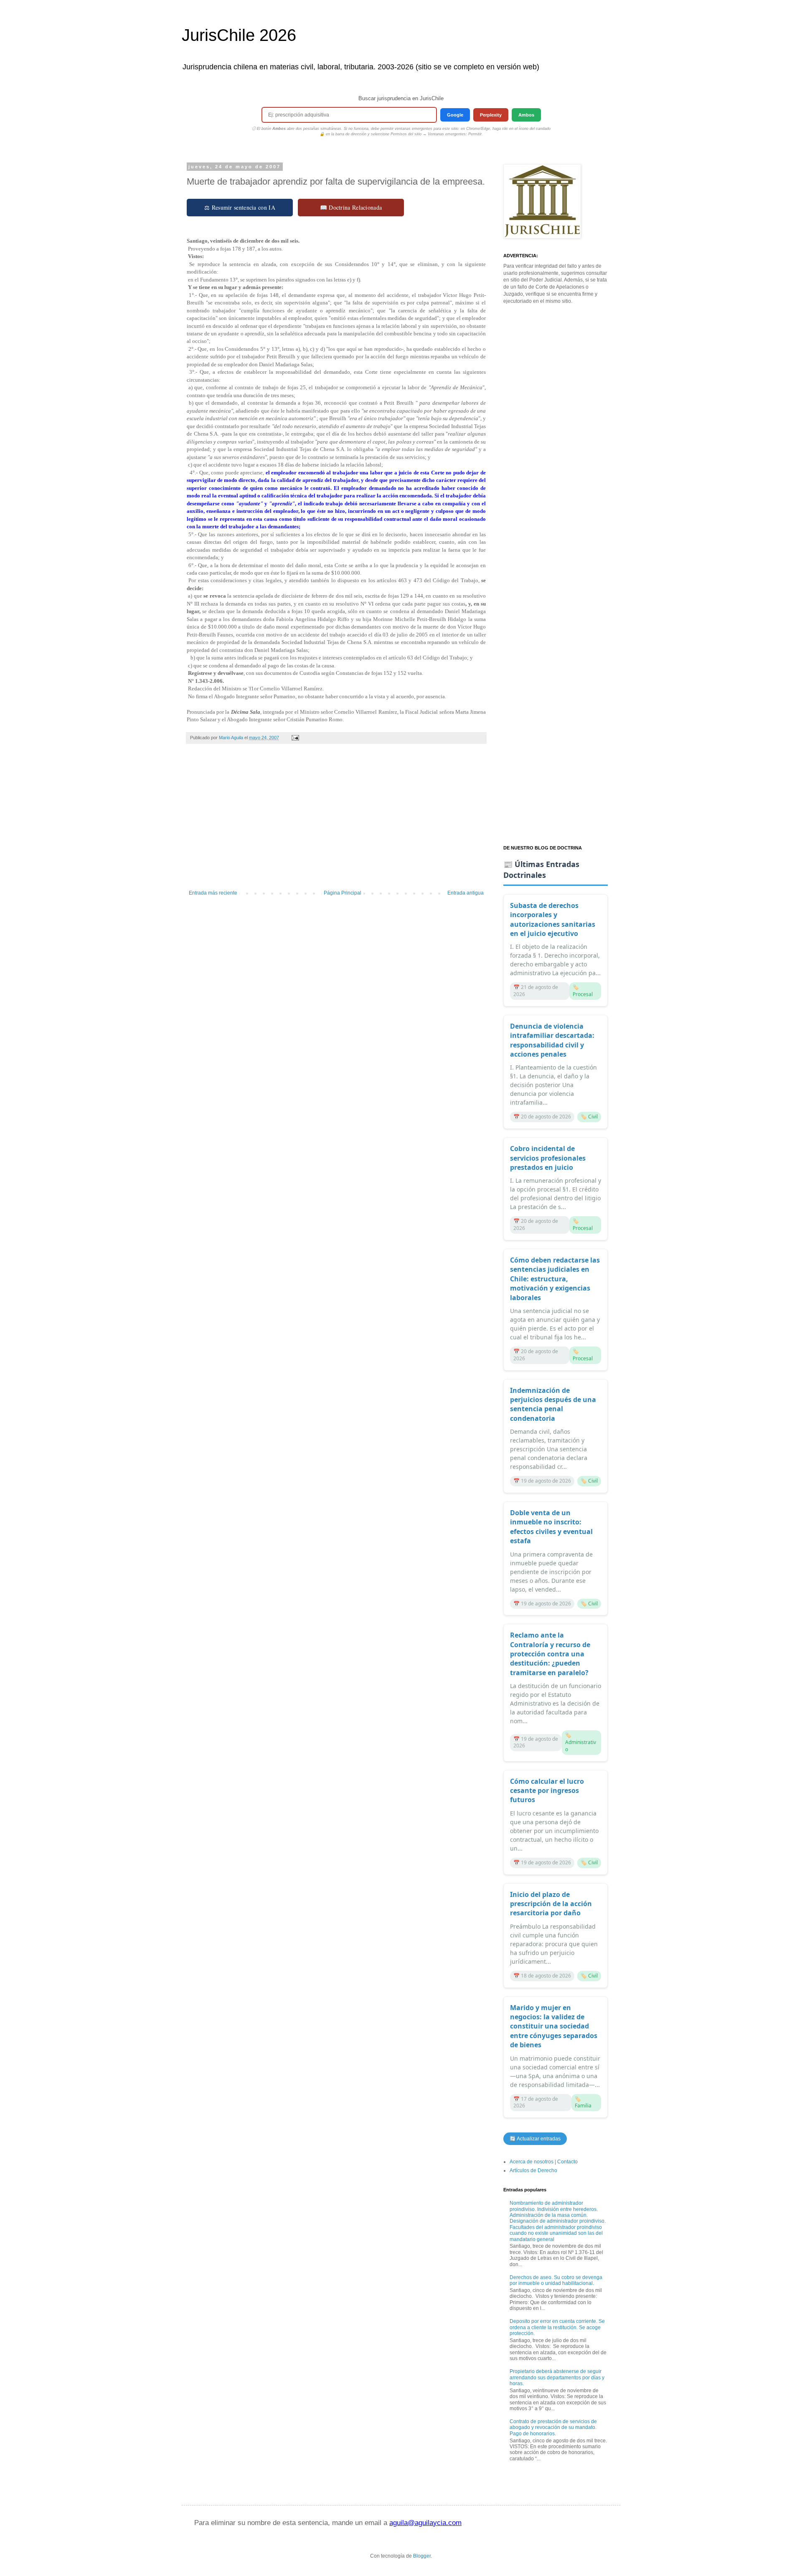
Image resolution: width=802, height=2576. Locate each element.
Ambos (526, 115)
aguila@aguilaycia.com (425, 2523)
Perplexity (491, 115)
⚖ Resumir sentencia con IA (240, 207)
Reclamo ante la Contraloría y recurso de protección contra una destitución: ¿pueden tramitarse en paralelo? (550, 1654)
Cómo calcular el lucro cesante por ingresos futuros (547, 1791)
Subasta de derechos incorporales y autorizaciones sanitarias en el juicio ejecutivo (553, 919)
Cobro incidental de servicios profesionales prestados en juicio (548, 1158)
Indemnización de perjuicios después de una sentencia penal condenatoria (553, 1404)
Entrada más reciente (213, 893)
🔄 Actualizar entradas (535, 2139)
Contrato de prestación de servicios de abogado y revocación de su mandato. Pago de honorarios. (553, 2428)
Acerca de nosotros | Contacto (544, 2162)
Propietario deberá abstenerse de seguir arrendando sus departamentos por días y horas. (557, 2377)
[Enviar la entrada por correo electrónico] (295, 738)
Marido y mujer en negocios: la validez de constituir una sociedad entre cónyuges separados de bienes (554, 2026)
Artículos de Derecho (533, 2170)
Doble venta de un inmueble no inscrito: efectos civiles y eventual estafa (551, 1527)
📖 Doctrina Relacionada (351, 207)
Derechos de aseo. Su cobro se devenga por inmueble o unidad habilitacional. (556, 2280)
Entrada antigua (466, 893)
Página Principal (343, 893)
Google (455, 115)
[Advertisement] (336, 821)
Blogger (422, 2556)
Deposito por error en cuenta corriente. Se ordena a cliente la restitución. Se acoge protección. (557, 2327)
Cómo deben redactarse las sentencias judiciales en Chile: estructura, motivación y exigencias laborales (555, 1279)
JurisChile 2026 (239, 35)
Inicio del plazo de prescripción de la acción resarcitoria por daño (551, 1904)
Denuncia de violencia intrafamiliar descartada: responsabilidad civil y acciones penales (552, 1040)
